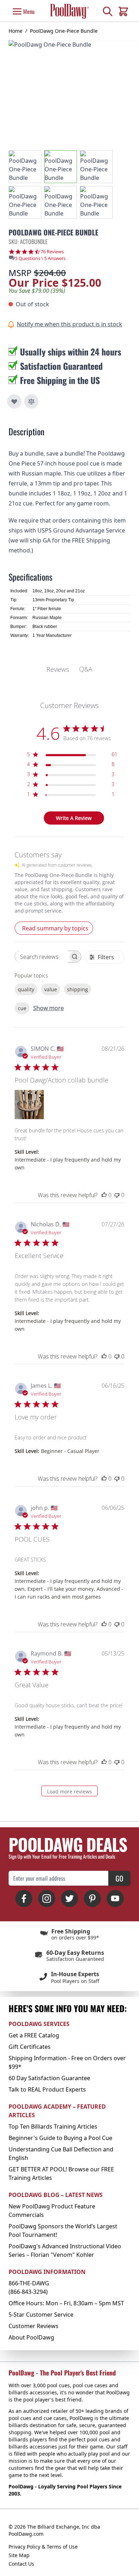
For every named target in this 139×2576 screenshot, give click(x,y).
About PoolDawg (31, 2337)
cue (22, 1008)
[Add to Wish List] (14, 401)
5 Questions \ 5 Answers (40, 258)
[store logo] (69, 11)
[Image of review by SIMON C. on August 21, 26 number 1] (29, 1105)
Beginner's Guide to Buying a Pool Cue (60, 2138)
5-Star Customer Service (41, 2315)
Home (16, 31)
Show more (48, 1008)
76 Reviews (52, 252)
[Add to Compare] (31, 401)
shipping (78, 989)
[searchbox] (42, 957)
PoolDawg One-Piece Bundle (64, 31)
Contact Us (21, 2564)
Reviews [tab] (58, 669)
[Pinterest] (92, 1899)
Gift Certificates (30, 2047)
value (51, 989)
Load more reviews (69, 1791)
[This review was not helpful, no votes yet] (117, 1195)
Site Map (19, 2555)
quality (26, 989)
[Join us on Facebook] (24, 1899)
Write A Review (74, 818)
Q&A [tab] (86, 669)
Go (119, 1878)
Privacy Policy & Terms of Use (43, 2547)
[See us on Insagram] (47, 1899)
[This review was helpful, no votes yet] (104, 1195)
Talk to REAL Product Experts (47, 2089)
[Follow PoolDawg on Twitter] (69, 1899)
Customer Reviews (34, 2326)
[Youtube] (115, 1899)
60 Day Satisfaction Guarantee (49, 2078)
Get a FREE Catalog (34, 2035)
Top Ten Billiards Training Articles (53, 2126)
